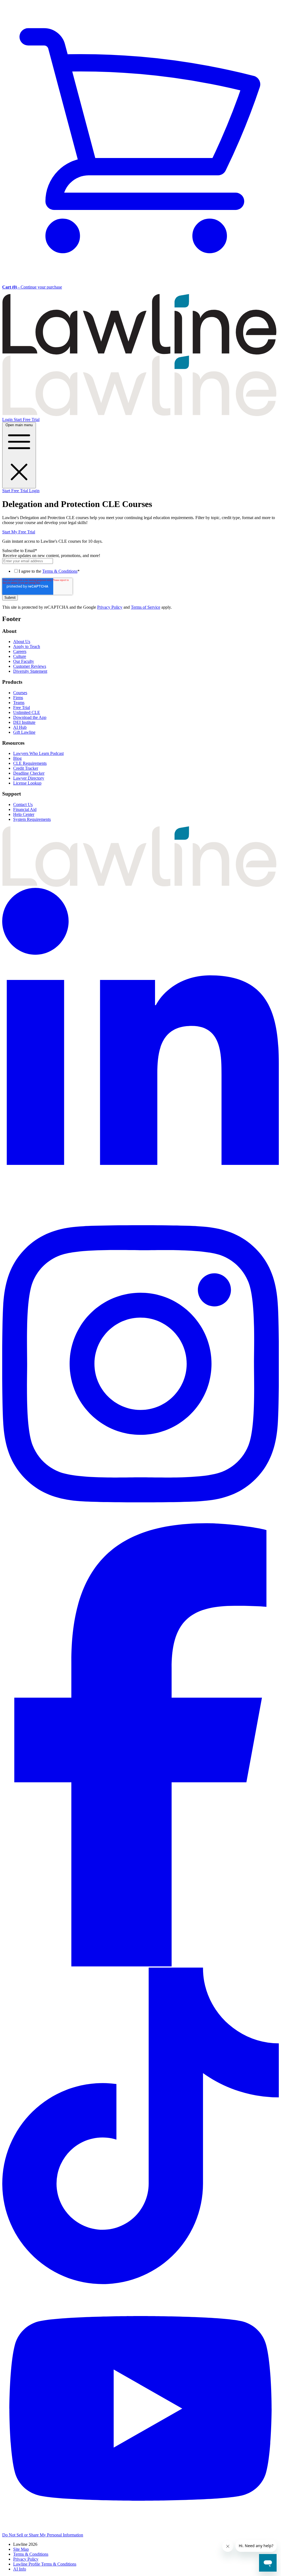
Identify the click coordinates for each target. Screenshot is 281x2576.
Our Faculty (24, 661)
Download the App (30, 717)
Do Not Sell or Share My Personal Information (43, 2535)
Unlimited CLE (27, 712)
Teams (19, 703)
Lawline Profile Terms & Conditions (45, 2564)
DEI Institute (24, 722)
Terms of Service (146, 607)
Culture (20, 656)
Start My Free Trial (19, 532)
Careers (20, 651)
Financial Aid (25, 809)
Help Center (24, 814)
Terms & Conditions (60, 571)
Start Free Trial (27, 419)
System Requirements (32, 819)
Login (8, 419)
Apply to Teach (27, 646)
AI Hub (20, 727)
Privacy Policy (110, 607)
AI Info (20, 2569)
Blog (17, 758)
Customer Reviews (30, 666)
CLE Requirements (30, 763)
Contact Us (23, 804)
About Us (22, 642)
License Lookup (27, 783)
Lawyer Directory (29, 778)
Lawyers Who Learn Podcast (38, 753)
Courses (20, 693)
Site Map (21, 2549)
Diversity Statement (30, 671)
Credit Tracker (26, 768)
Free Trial (22, 707)
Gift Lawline (24, 732)
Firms (18, 698)
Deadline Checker (29, 773)
